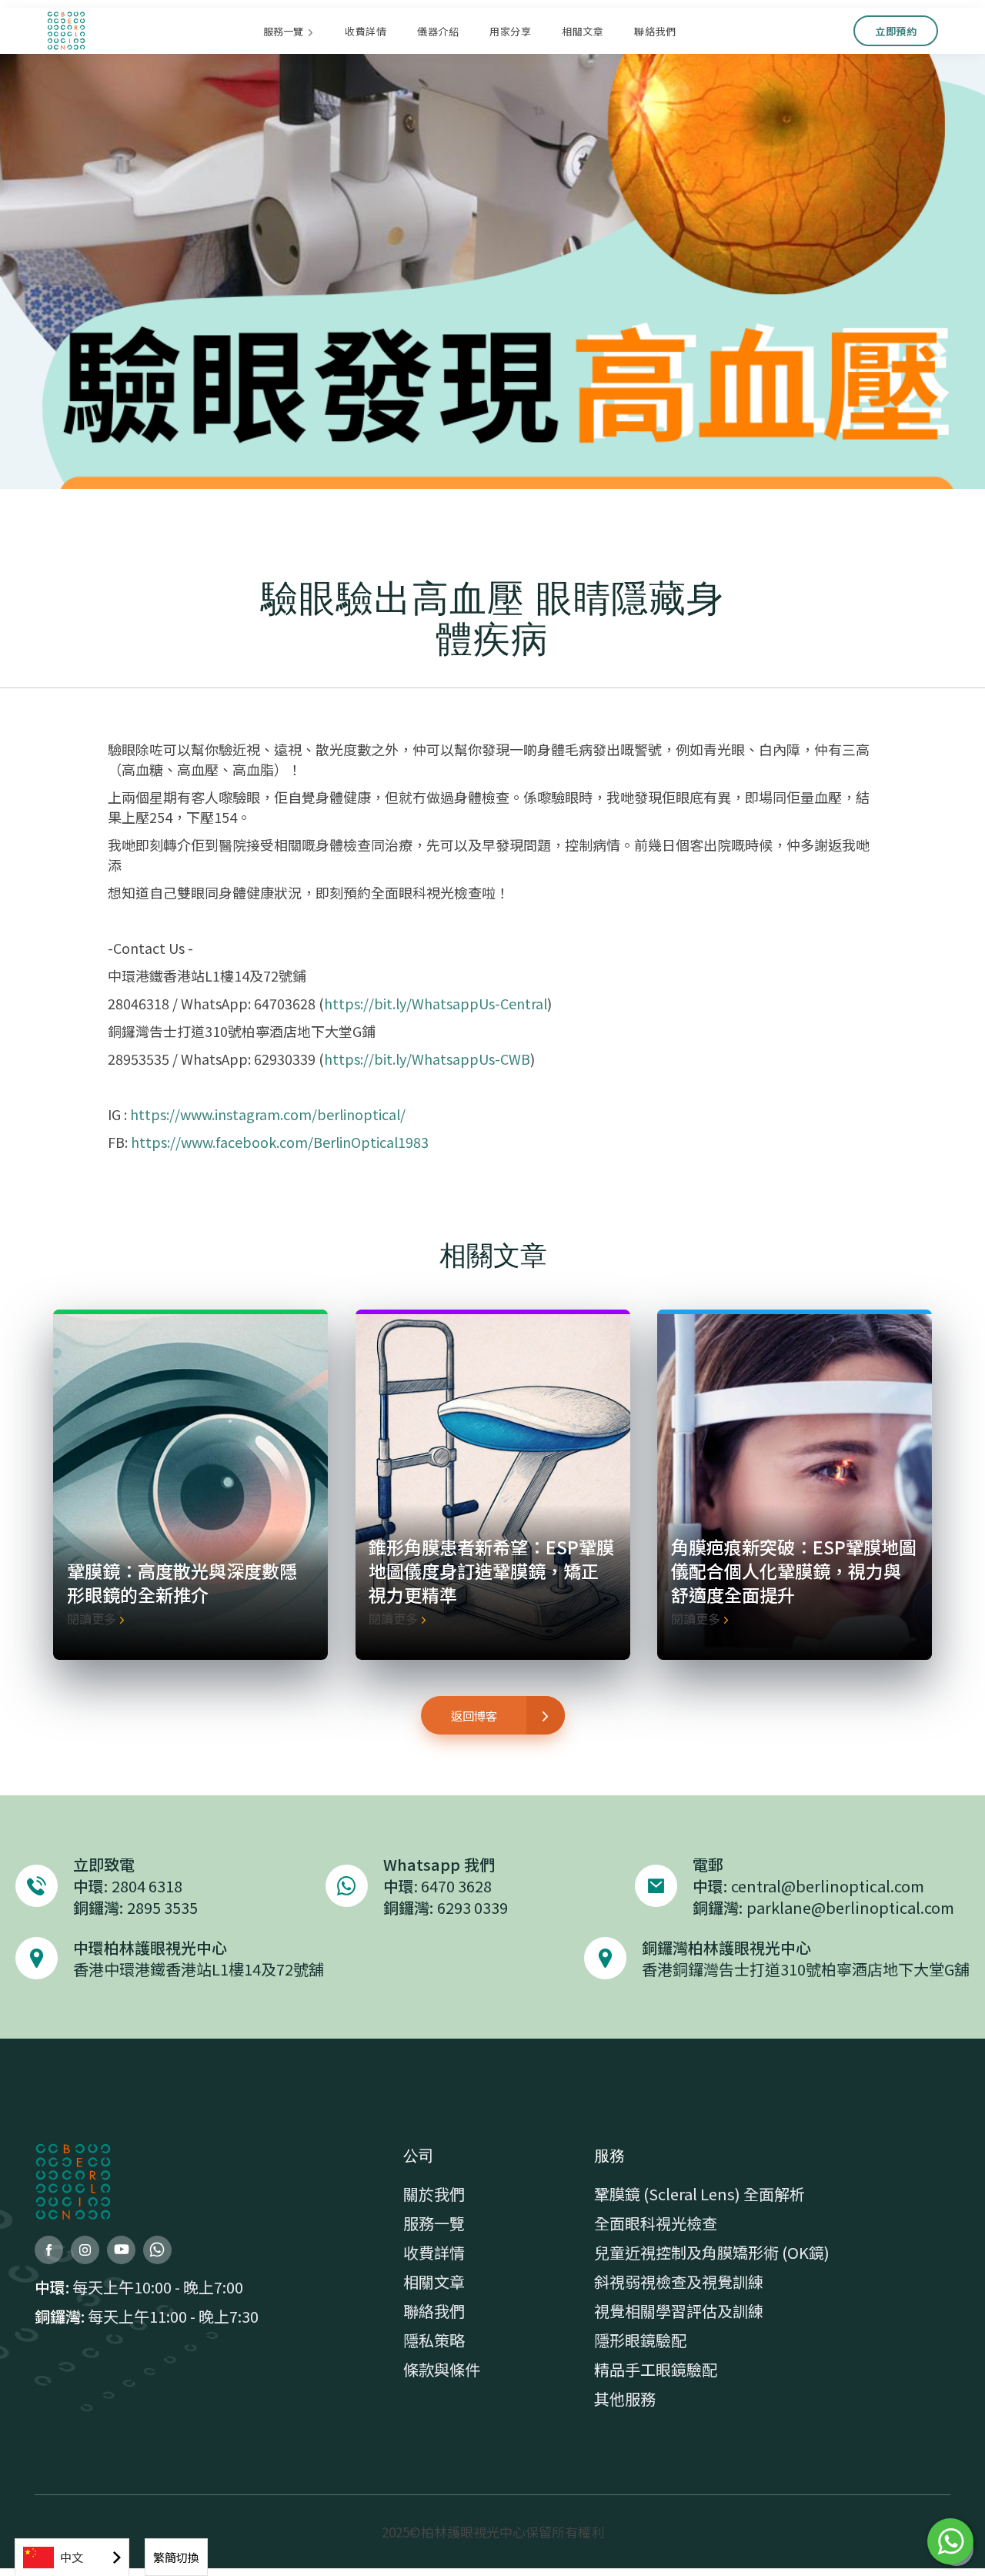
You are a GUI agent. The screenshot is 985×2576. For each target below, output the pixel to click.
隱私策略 (434, 2340)
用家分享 (510, 31)
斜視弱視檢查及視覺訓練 (679, 2282)
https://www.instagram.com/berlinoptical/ (268, 1114)
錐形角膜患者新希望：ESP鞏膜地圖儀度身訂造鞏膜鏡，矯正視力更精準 (491, 1571)
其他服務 (625, 2399)
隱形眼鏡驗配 (640, 2340)
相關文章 (583, 31)
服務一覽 (434, 2223)
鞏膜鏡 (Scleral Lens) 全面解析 (700, 2194)
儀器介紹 (438, 31)
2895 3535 (162, 1907)
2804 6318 (147, 1886)
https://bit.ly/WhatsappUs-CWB (427, 1059)
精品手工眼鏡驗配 (656, 2370)
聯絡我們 (655, 31)
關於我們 (434, 2194)
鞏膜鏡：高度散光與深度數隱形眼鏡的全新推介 (182, 1582)
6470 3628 (456, 1886)
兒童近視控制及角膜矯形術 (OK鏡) (712, 2253)
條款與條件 (442, 2370)
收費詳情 (366, 31)
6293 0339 (472, 1907)
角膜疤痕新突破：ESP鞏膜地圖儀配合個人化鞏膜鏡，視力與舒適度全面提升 (794, 1571)
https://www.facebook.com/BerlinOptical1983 (280, 1142)
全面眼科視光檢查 (656, 2223)
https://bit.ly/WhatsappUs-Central (436, 1003)
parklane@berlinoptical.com (850, 1907)
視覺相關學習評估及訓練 (679, 2311)
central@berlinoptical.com (828, 1886)
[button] (289, 31)
